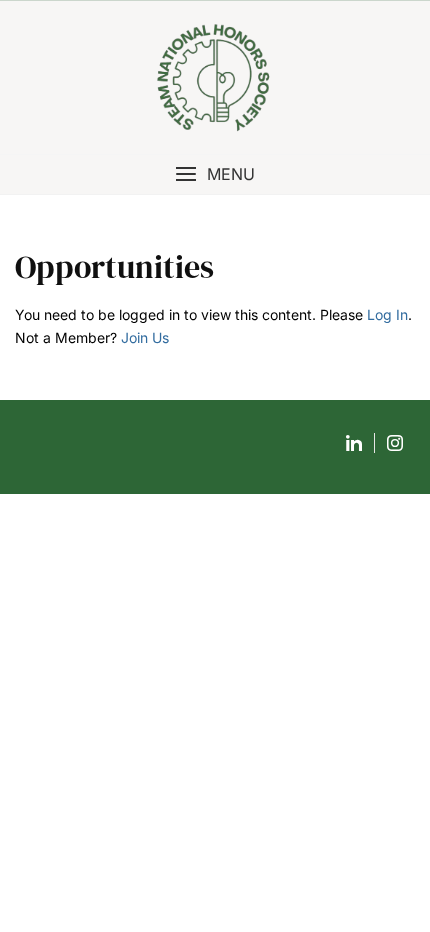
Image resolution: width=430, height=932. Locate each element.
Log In (387, 314)
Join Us (145, 337)
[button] (215, 174)
